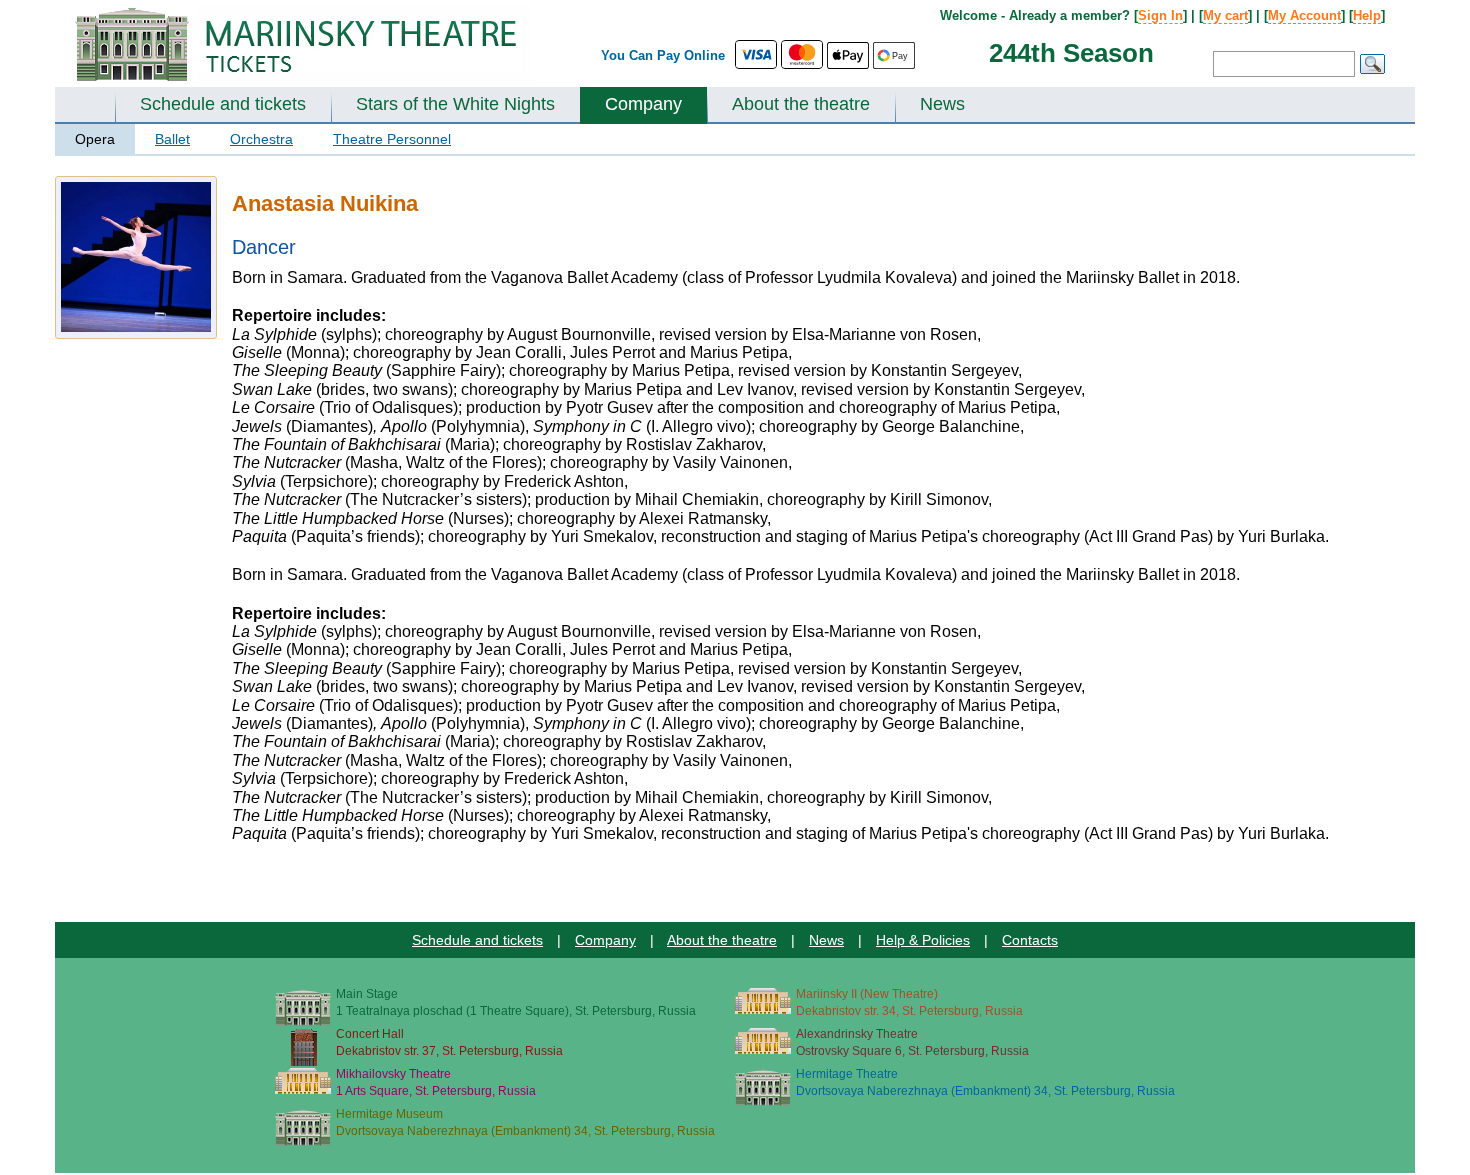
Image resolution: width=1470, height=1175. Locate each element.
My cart (1225, 15)
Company (643, 104)
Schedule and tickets (223, 104)
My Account (1304, 15)
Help (1367, 15)
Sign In (1160, 15)
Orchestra (261, 139)
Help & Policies (923, 940)
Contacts (1030, 940)
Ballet (172, 139)
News (942, 104)
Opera (95, 139)
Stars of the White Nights (455, 104)
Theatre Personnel (392, 139)
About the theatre (801, 104)
